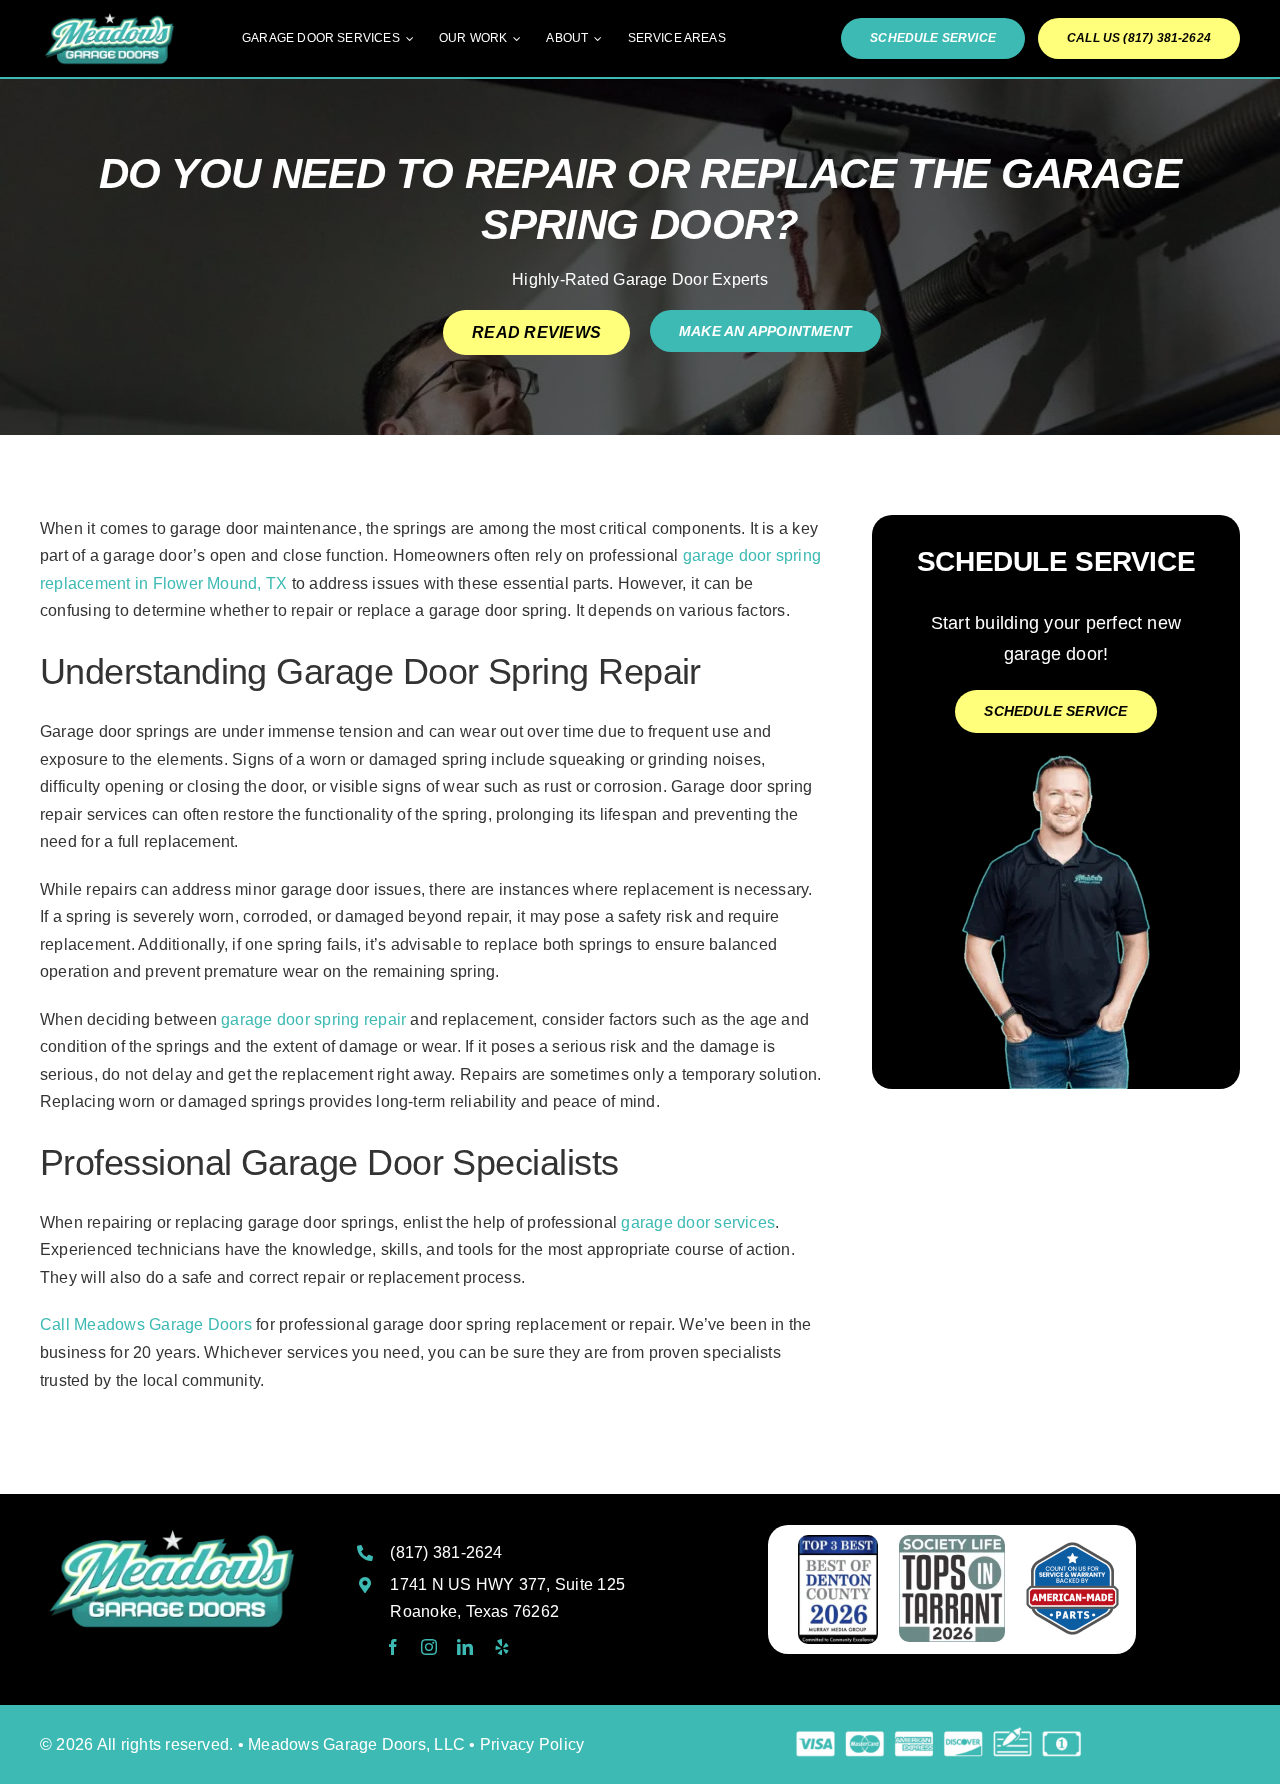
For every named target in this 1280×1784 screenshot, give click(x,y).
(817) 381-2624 (446, 1552)
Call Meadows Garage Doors (146, 1324)
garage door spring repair (313, 1019)
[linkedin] (465, 1647)
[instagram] (429, 1647)
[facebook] (393, 1647)
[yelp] (502, 1647)
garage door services (698, 1222)
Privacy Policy (532, 1744)
